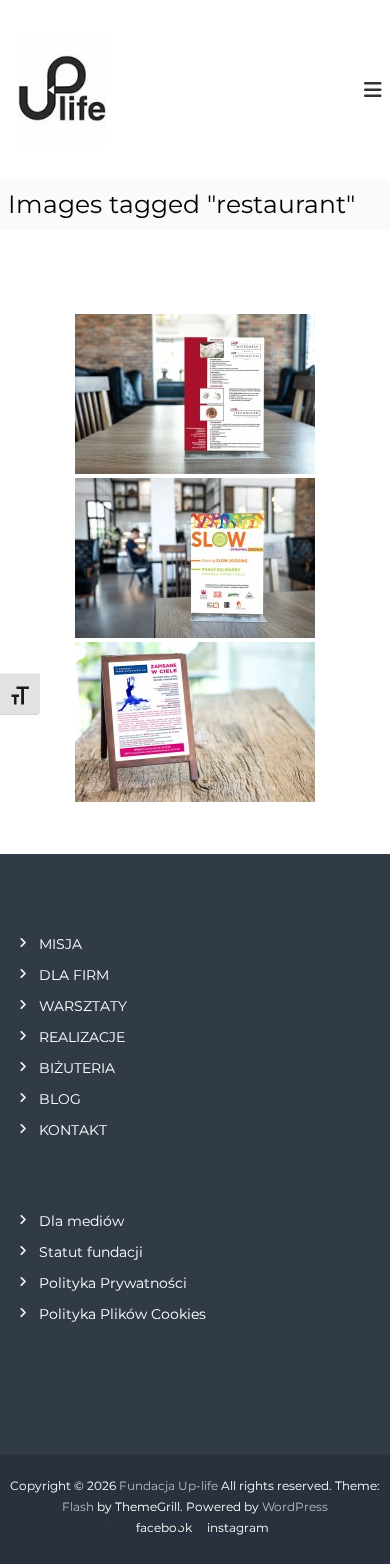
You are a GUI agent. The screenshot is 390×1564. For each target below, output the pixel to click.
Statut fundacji (91, 1252)
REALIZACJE (82, 1037)
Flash (78, 1506)
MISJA (60, 944)
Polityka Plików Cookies (122, 1314)
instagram (238, 1527)
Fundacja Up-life (168, 1485)
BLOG (60, 1099)
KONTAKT (73, 1130)
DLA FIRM (74, 975)
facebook (164, 1527)
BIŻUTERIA (77, 1068)
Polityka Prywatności (113, 1283)
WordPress (295, 1506)
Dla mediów (81, 1221)
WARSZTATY (83, 1006)
